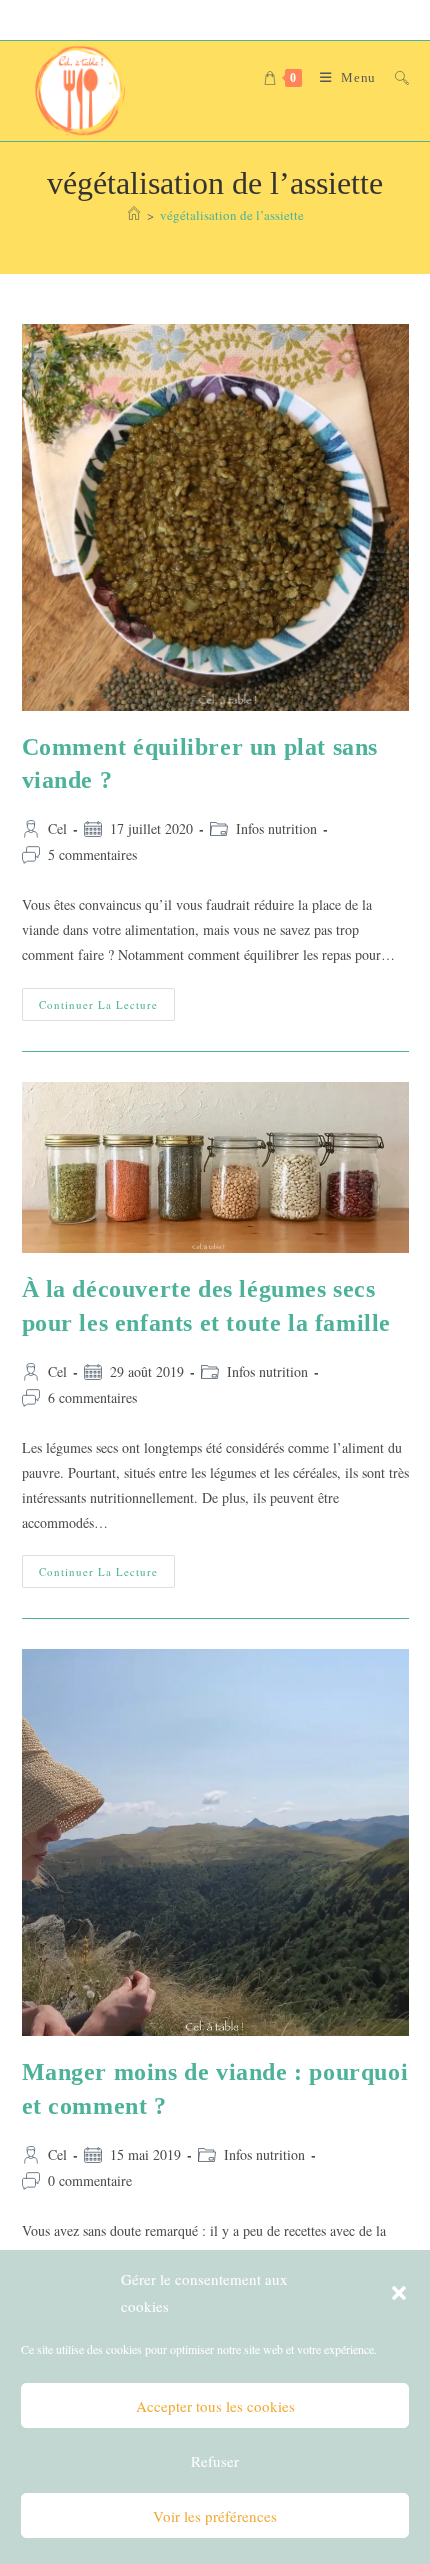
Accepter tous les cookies (215, 2406)
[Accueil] (134, 215)
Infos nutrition (276, 828)
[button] (399, 2293)
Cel (57, 828)
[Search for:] (394, 77)
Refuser (215, 2461)
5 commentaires (92, 854)
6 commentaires (92, 1397)
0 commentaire (90, 2180)
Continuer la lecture (107, 1008)
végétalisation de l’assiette (232, 215)
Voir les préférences (215, 2516)
